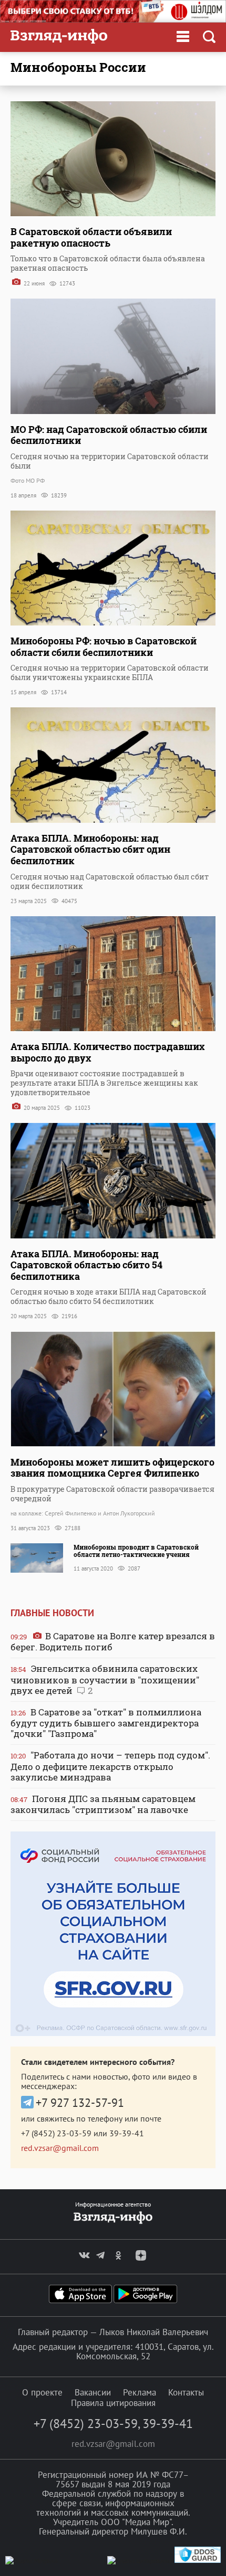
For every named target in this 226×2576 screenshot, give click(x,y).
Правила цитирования (113, 2403)
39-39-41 (127, 2133)
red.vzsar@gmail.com (60, 2148)
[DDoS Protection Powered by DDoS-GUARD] (198, 2561)
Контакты (186, 2392)
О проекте (42, 2392)
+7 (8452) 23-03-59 (56, 2133)
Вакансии (93, 2392)
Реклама (140, 2392)
